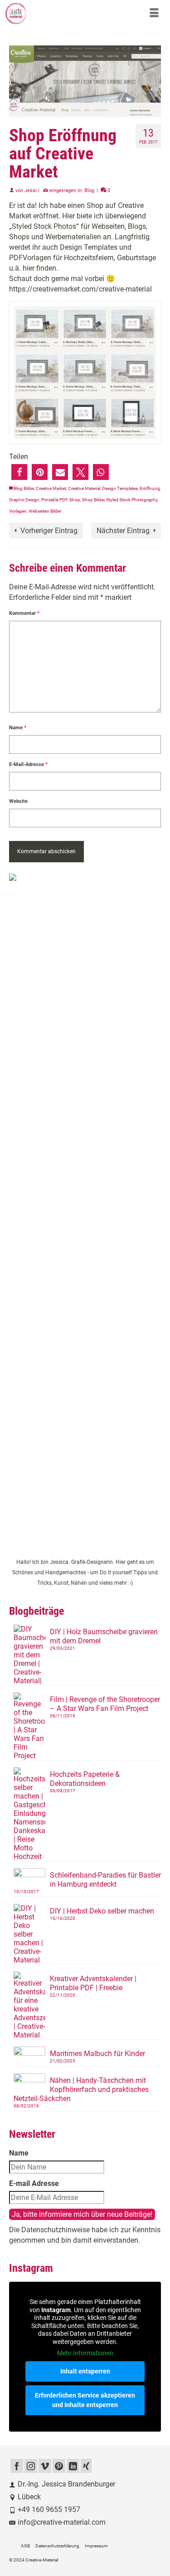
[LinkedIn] (73, 2466)
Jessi (31, 190)
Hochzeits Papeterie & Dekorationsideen (85, 1779)
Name (18, 728)
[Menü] (154, 14)
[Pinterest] (59, 2466)
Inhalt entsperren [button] (85, 2371)
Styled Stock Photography (132, 500)
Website (18, 801)
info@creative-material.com (62, 2522)
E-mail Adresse (34, 2183)
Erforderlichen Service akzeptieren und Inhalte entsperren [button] (85, 2400)
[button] (19, 472)
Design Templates (120, 488)
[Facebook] (17, 2466)
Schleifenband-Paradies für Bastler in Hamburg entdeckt (105, 1880)
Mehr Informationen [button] (85, 2353)
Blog (89, 190)
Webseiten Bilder (45, 511)
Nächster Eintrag (123, 531)
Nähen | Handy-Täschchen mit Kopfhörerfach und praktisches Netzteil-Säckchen (81, 2089)
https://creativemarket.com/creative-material (80, 289)
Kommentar (24, 613)
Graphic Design (24, 500)
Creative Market (51, 488)
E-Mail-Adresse (28, 764)
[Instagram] (31, 2466)
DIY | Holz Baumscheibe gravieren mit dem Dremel (104, 1636)
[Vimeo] (45, 2466)
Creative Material (84, 488)
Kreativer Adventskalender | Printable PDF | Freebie (93, 1983)
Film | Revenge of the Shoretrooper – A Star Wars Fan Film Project (105, 1704)
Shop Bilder (93, 500)
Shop (75, 500)
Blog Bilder (24, 488)
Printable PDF (54, 500)
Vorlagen (18, 511)
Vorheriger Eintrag (49, 531)
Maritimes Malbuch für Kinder (97, 2054)
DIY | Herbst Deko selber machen (102, 1911)
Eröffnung (150, 488)
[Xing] (86, 2466)
